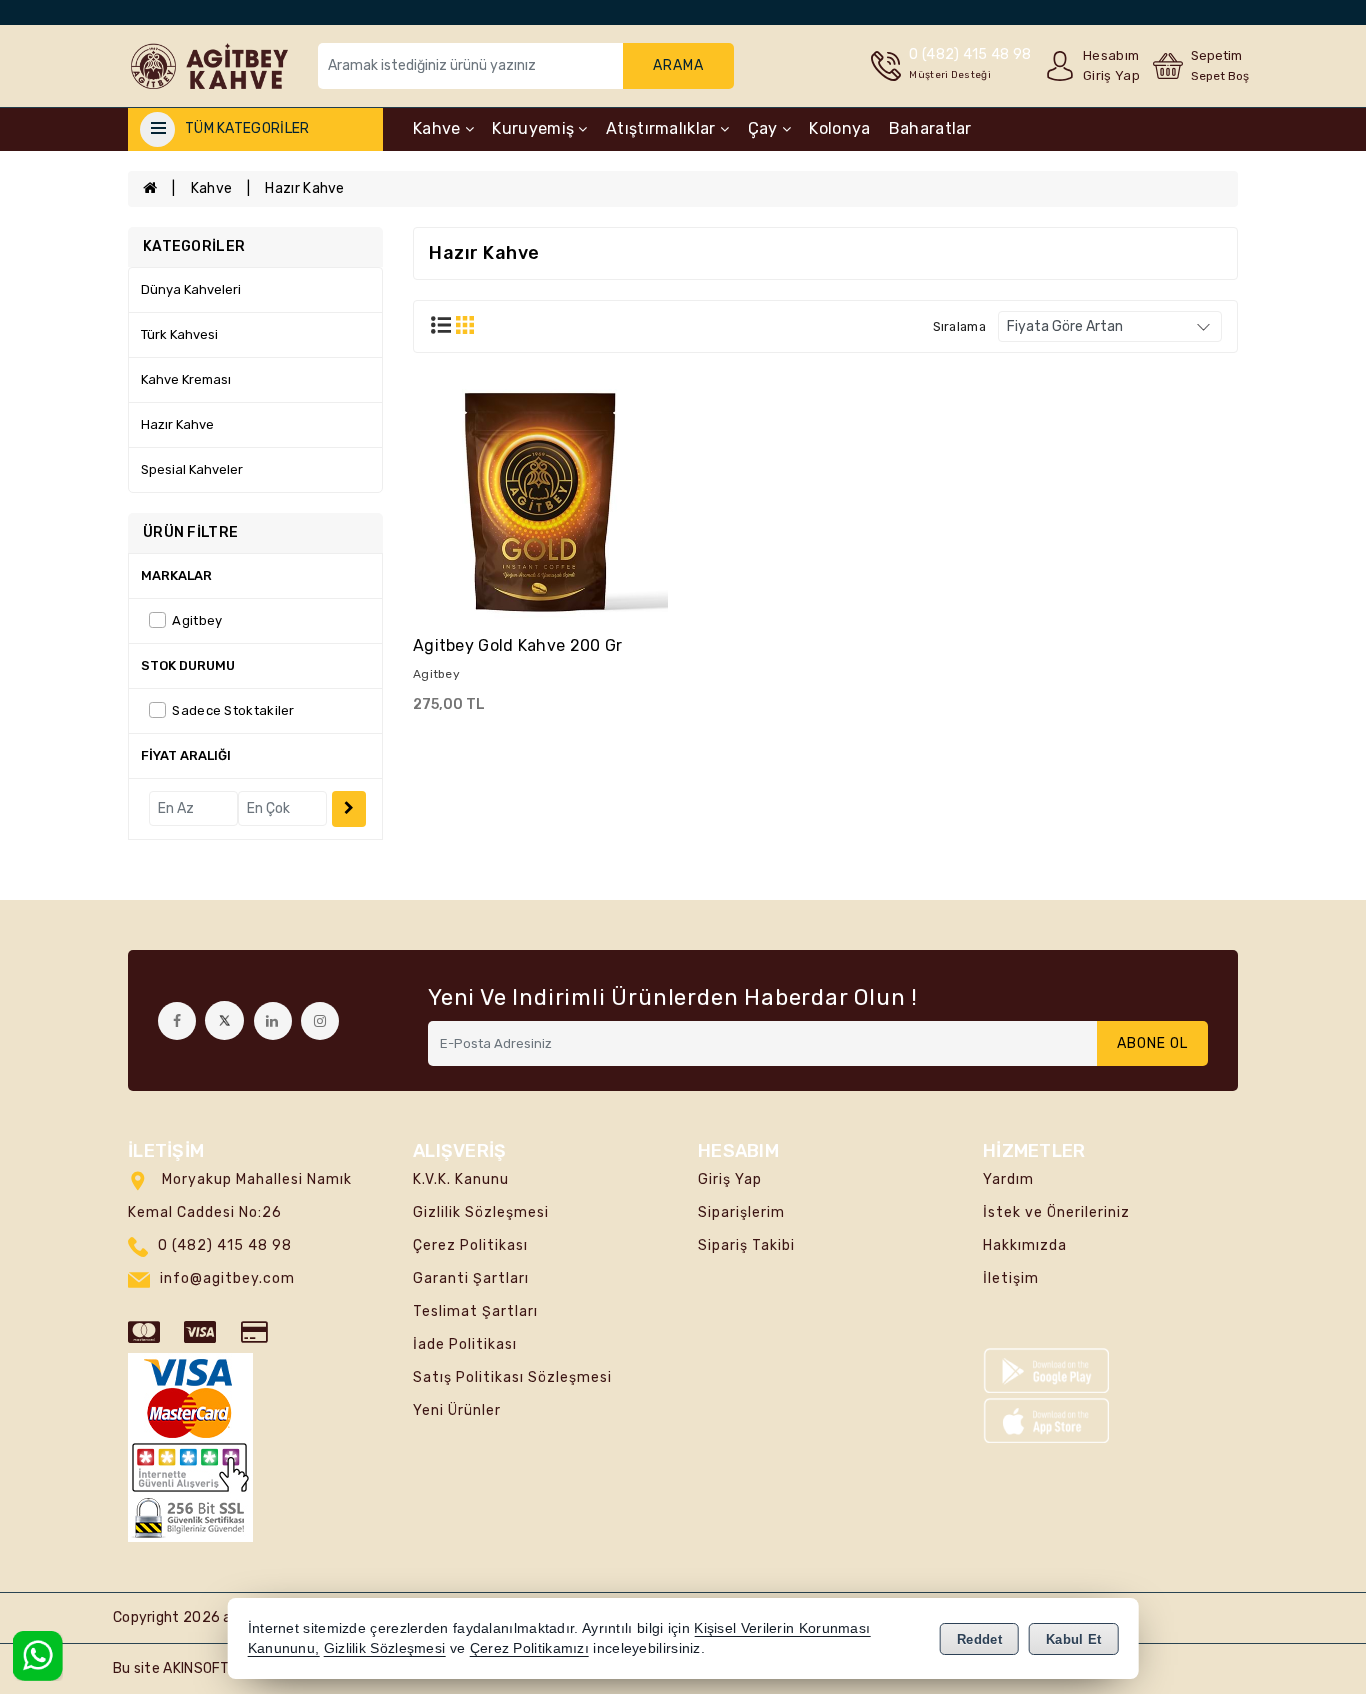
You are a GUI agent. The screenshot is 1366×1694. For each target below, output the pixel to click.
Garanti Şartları (471, 1278)
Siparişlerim (741, 1212)
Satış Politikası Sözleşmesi (512, 1377)
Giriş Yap (730, 1179)
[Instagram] (320, 1021)
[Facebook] (177, 1021)
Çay (765, 128)
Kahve (439, 128)
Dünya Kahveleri (191, 289)
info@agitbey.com (227, 1278)
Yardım (1008, 1179)
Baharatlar (930, 128)
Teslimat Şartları (475, 1311)
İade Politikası (465, 1344)
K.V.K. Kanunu (461, 1179)
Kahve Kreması (186, 379)
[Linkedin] (273, 1021)
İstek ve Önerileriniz (1056, 1212)
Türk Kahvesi (179, 334)
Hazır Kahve (304, 188)
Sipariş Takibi (746, 1245)
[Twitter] (224, 1020)
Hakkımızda (1025, 1245)
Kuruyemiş (535, 128)
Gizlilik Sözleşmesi (481, 1212)
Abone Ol (1152, 1043)
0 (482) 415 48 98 (225, 1245)
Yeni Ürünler (457, 1410)
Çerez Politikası (470, 1245)
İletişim (1011, 1278)
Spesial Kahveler (192, 469)
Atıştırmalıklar (663, 128)
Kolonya (839, 128)
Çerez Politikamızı (529, 1648)
